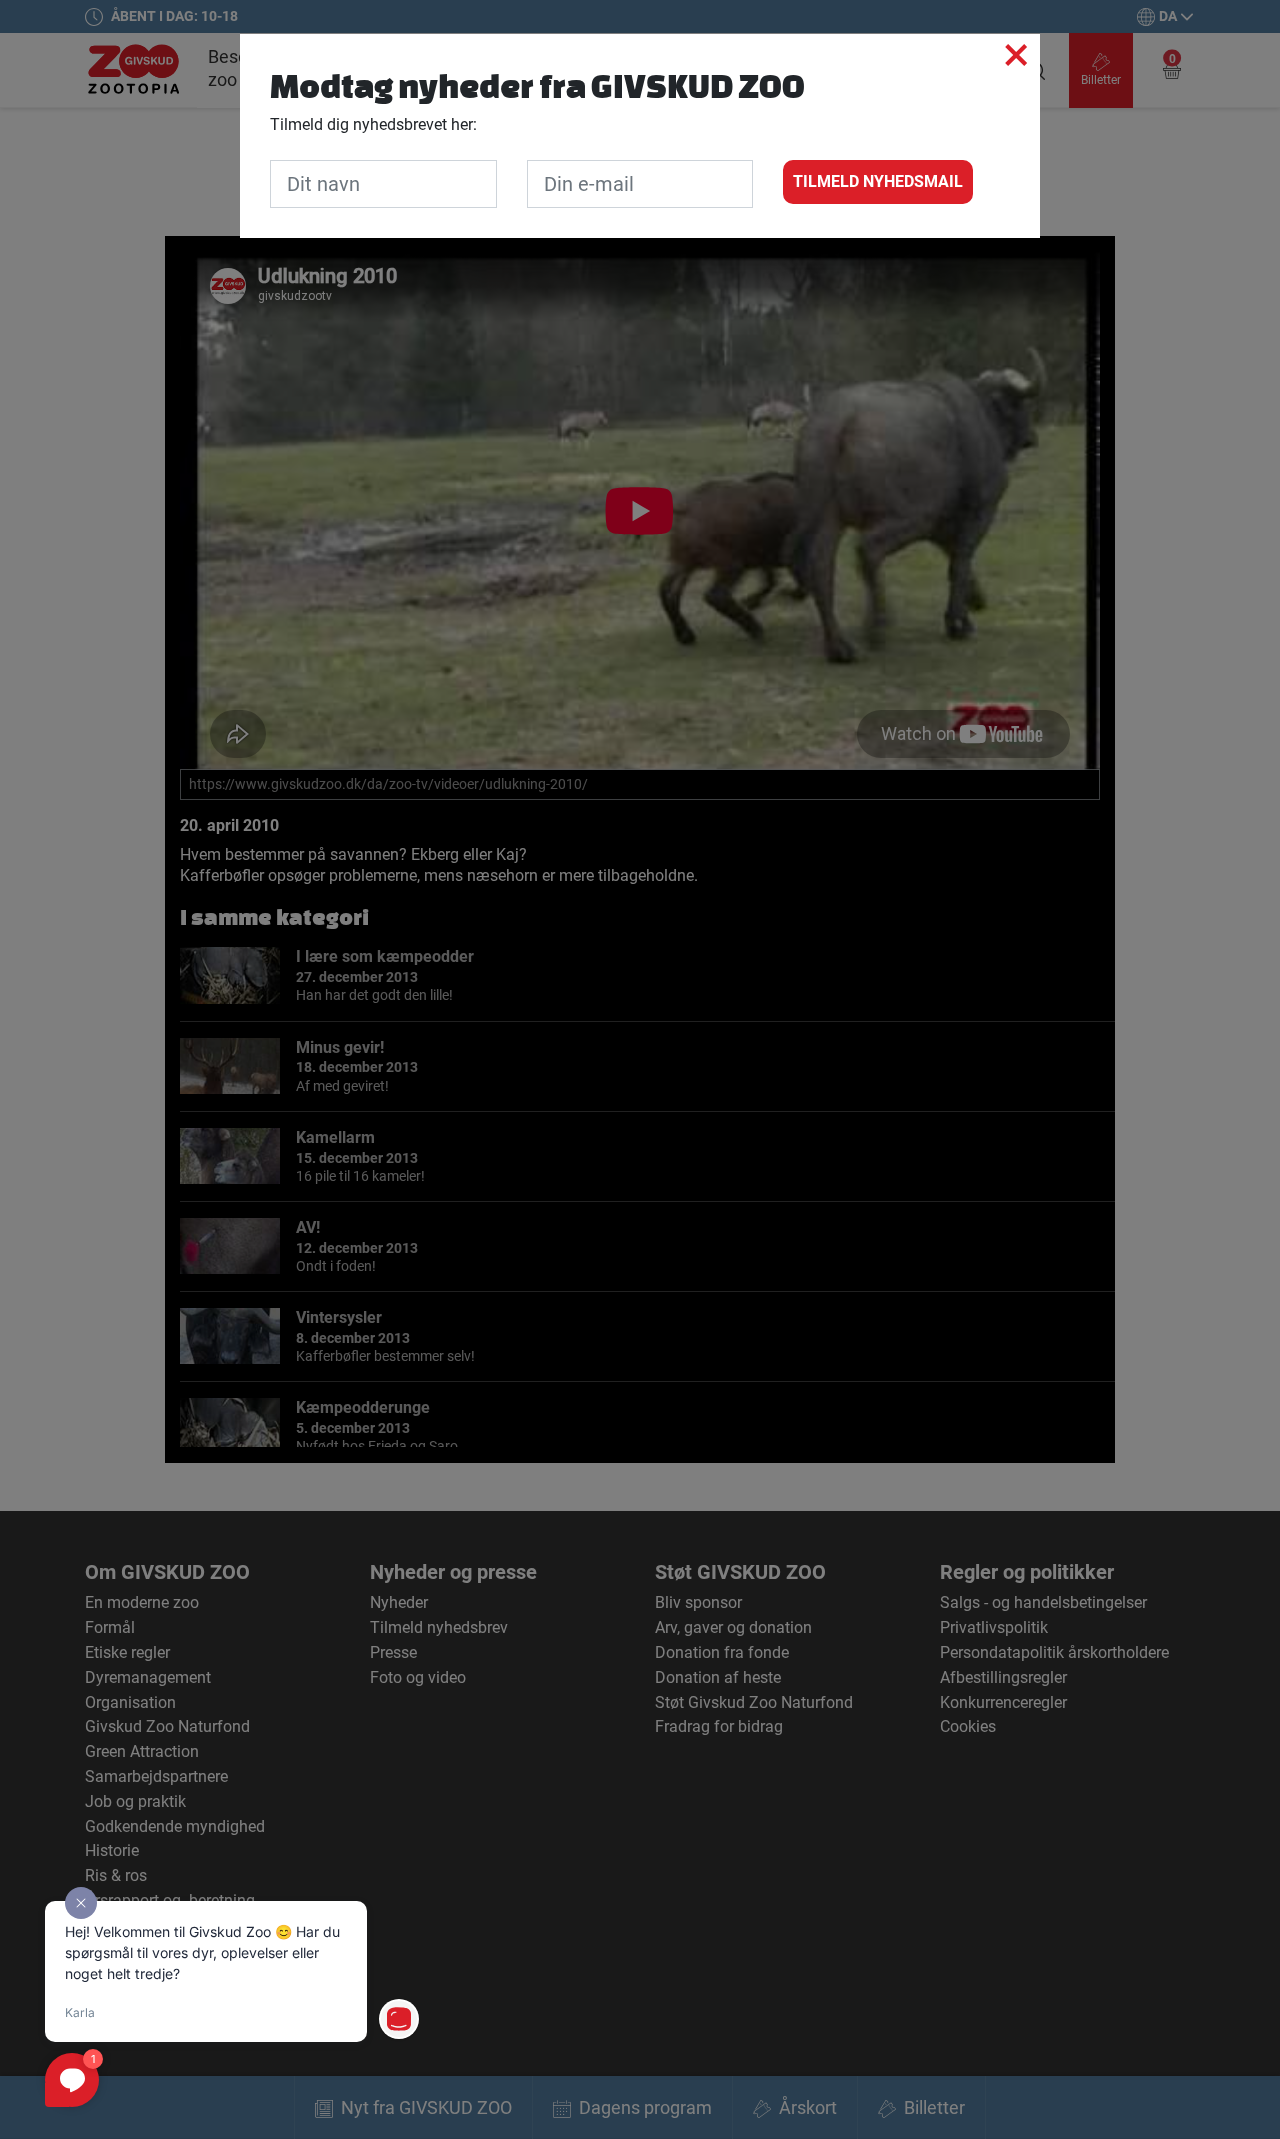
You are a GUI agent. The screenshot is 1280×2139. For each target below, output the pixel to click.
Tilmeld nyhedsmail (878, 181)
